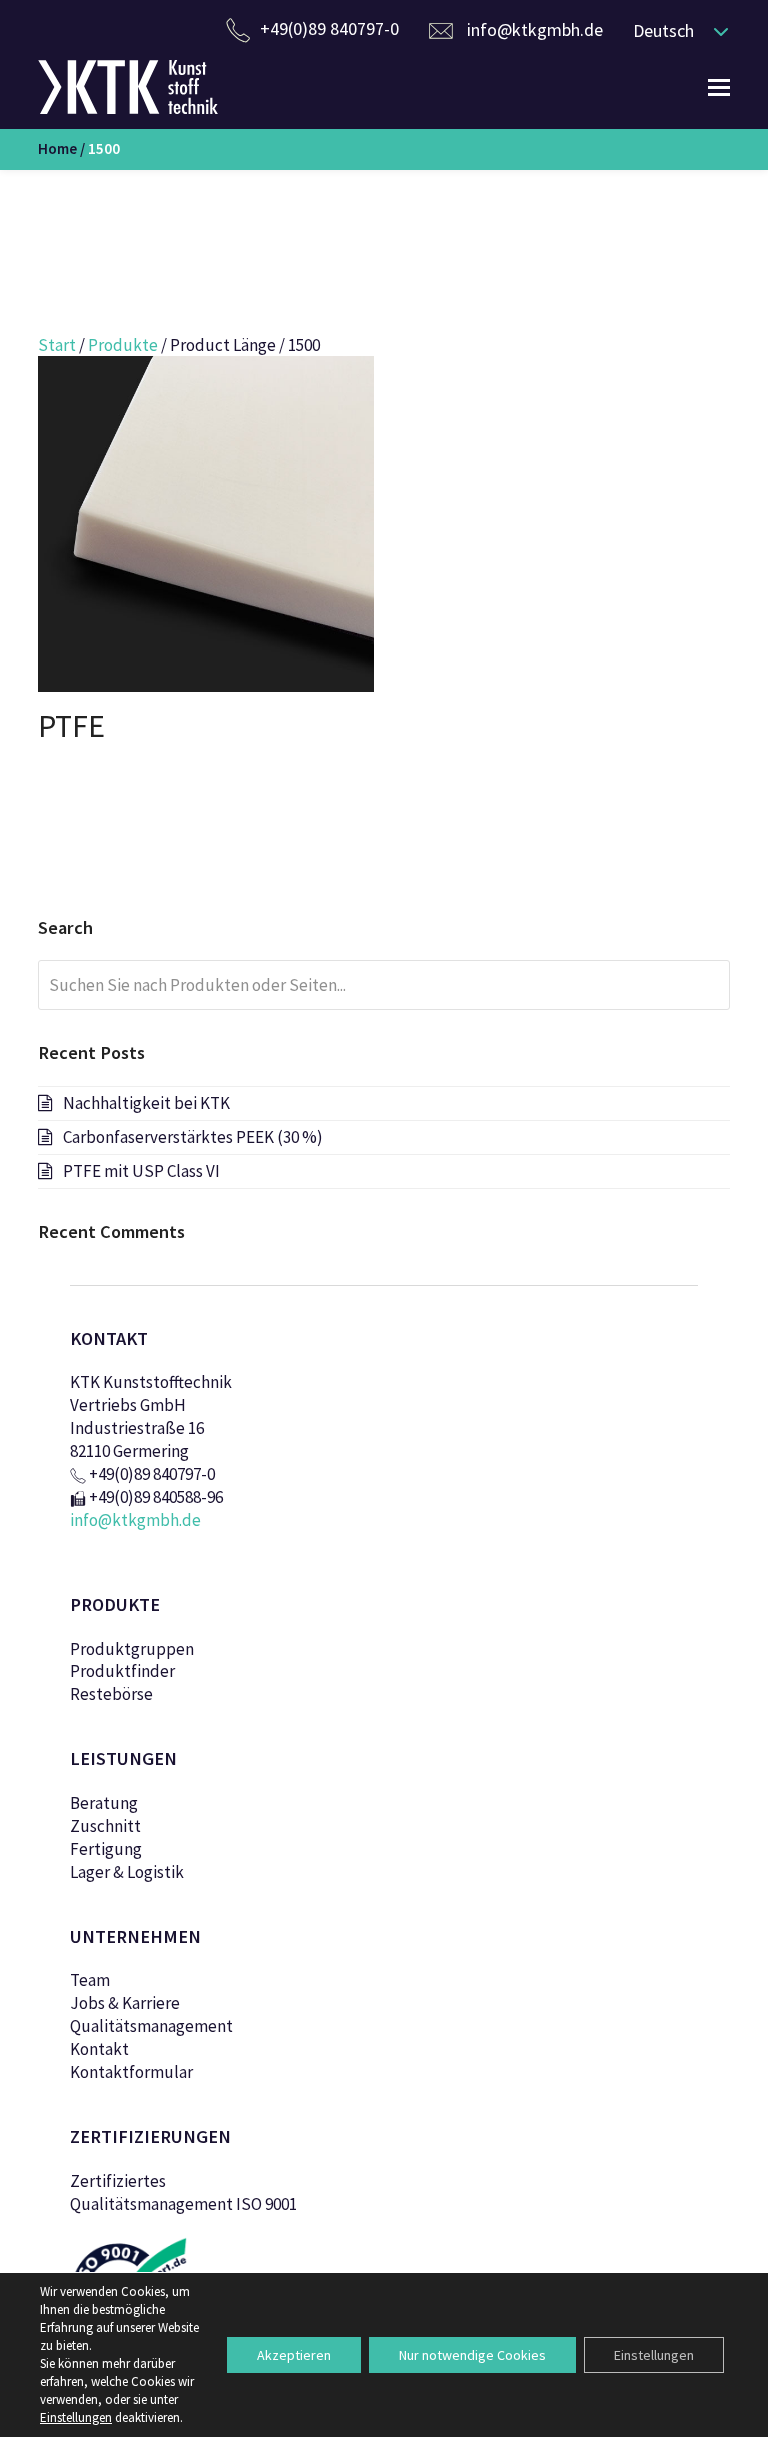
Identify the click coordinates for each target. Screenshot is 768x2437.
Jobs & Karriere (125, 2003)
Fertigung (106, 1849)
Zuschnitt (105, 1826)
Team (90, 1980)
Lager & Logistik (127, 1872)
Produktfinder (122, 1671)
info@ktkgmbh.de (535, 29)
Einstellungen (654, 2355)
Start (57, 345)
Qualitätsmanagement (151, 2026)
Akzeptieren (294, 2355)
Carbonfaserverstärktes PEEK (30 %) (193, 1137)
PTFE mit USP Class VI (141, 1171)
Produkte (123, 345)
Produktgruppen (132, 1649)
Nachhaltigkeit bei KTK (146, 1103)
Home (57, 148)
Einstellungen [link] (76, 2417)
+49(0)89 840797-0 (329, 28)
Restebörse (111, 1694)
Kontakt (99, 2049)
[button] (676, 30)
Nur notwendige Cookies (472, 2355)
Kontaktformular (131, 2072)
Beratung (104, 1803)
